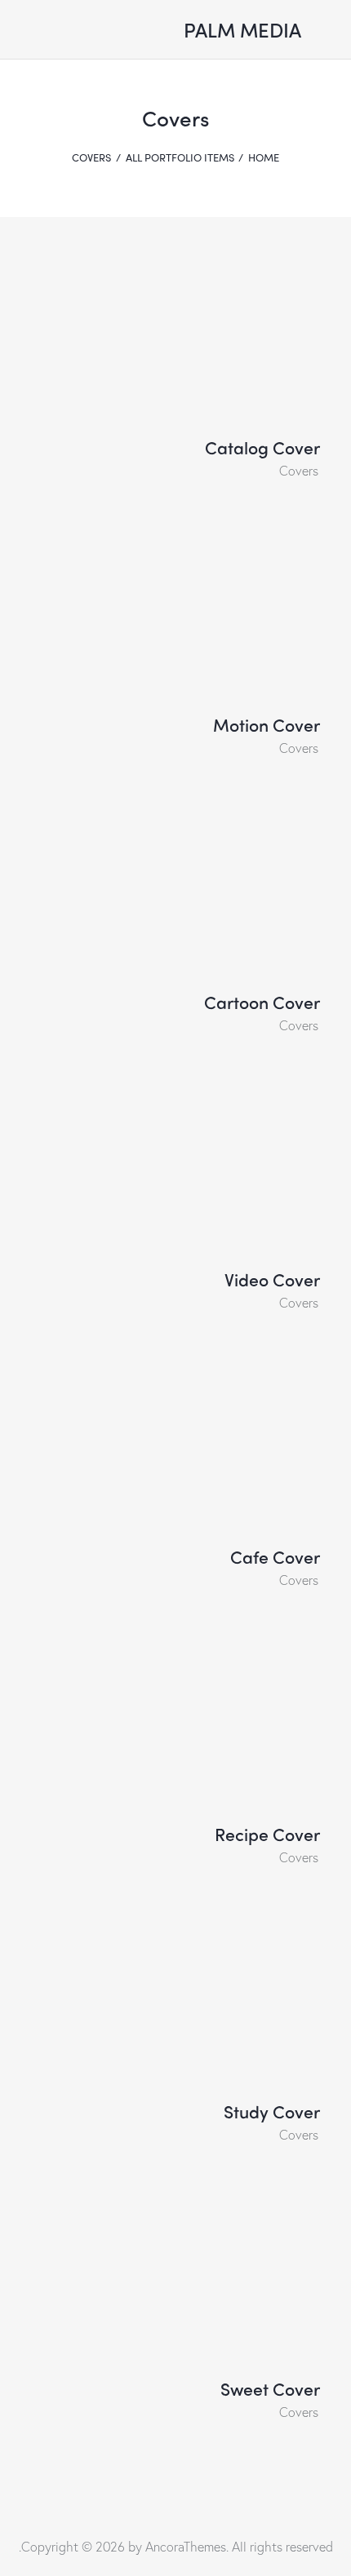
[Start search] (130, 33)
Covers (299, 470)
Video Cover (272, 1280)
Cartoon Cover (262, 1003)
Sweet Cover (270, 2389)
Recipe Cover (267, 1835)
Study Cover (272, 2112)
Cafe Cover (275, 1557)
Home (264, 157)
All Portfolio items (180, 157)
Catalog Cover (262, 448)
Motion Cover (267, 725)
